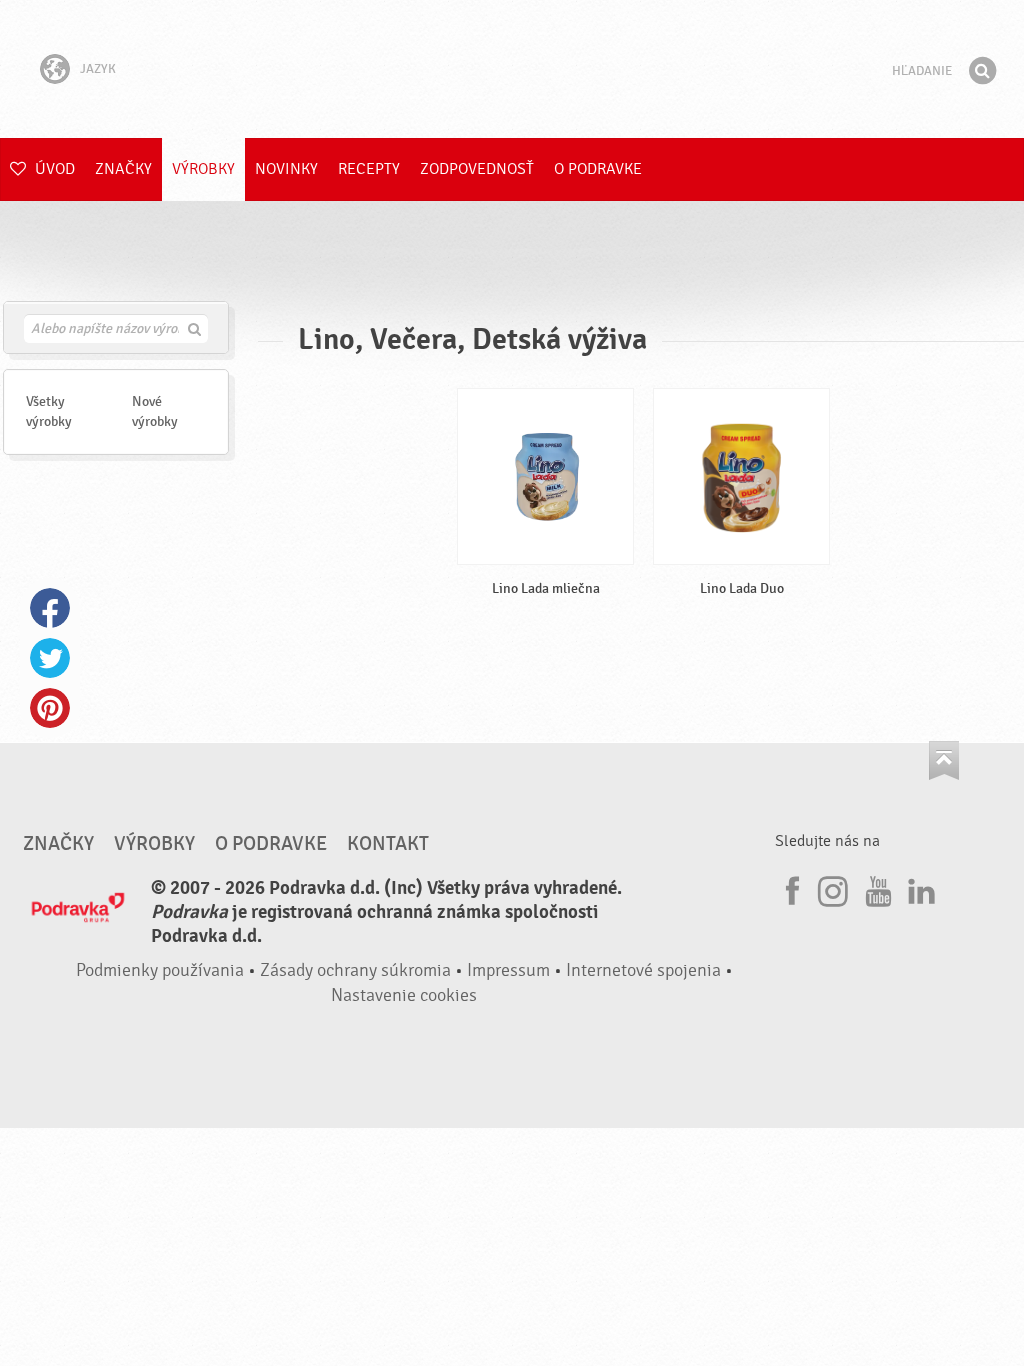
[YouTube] (876, 888)
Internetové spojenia (643, 970)
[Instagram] (833, 888)
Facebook (50, 608)
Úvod (53, 169)
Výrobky (203, 169)
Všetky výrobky (49, 411)
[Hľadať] (982, 71)
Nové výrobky (155, 411)
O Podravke (598, 169)
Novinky (286, 169)
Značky (123, 169)
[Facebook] (790, 888)
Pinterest (50, 708)
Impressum (508, 970)
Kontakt (388, 844)
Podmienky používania (160, 970)
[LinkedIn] (919, 888)
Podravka (512, 69)
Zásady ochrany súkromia (355, 970)
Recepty (369, 169)
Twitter (50, 658)
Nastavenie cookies (404, 995)
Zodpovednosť (477, 169)
